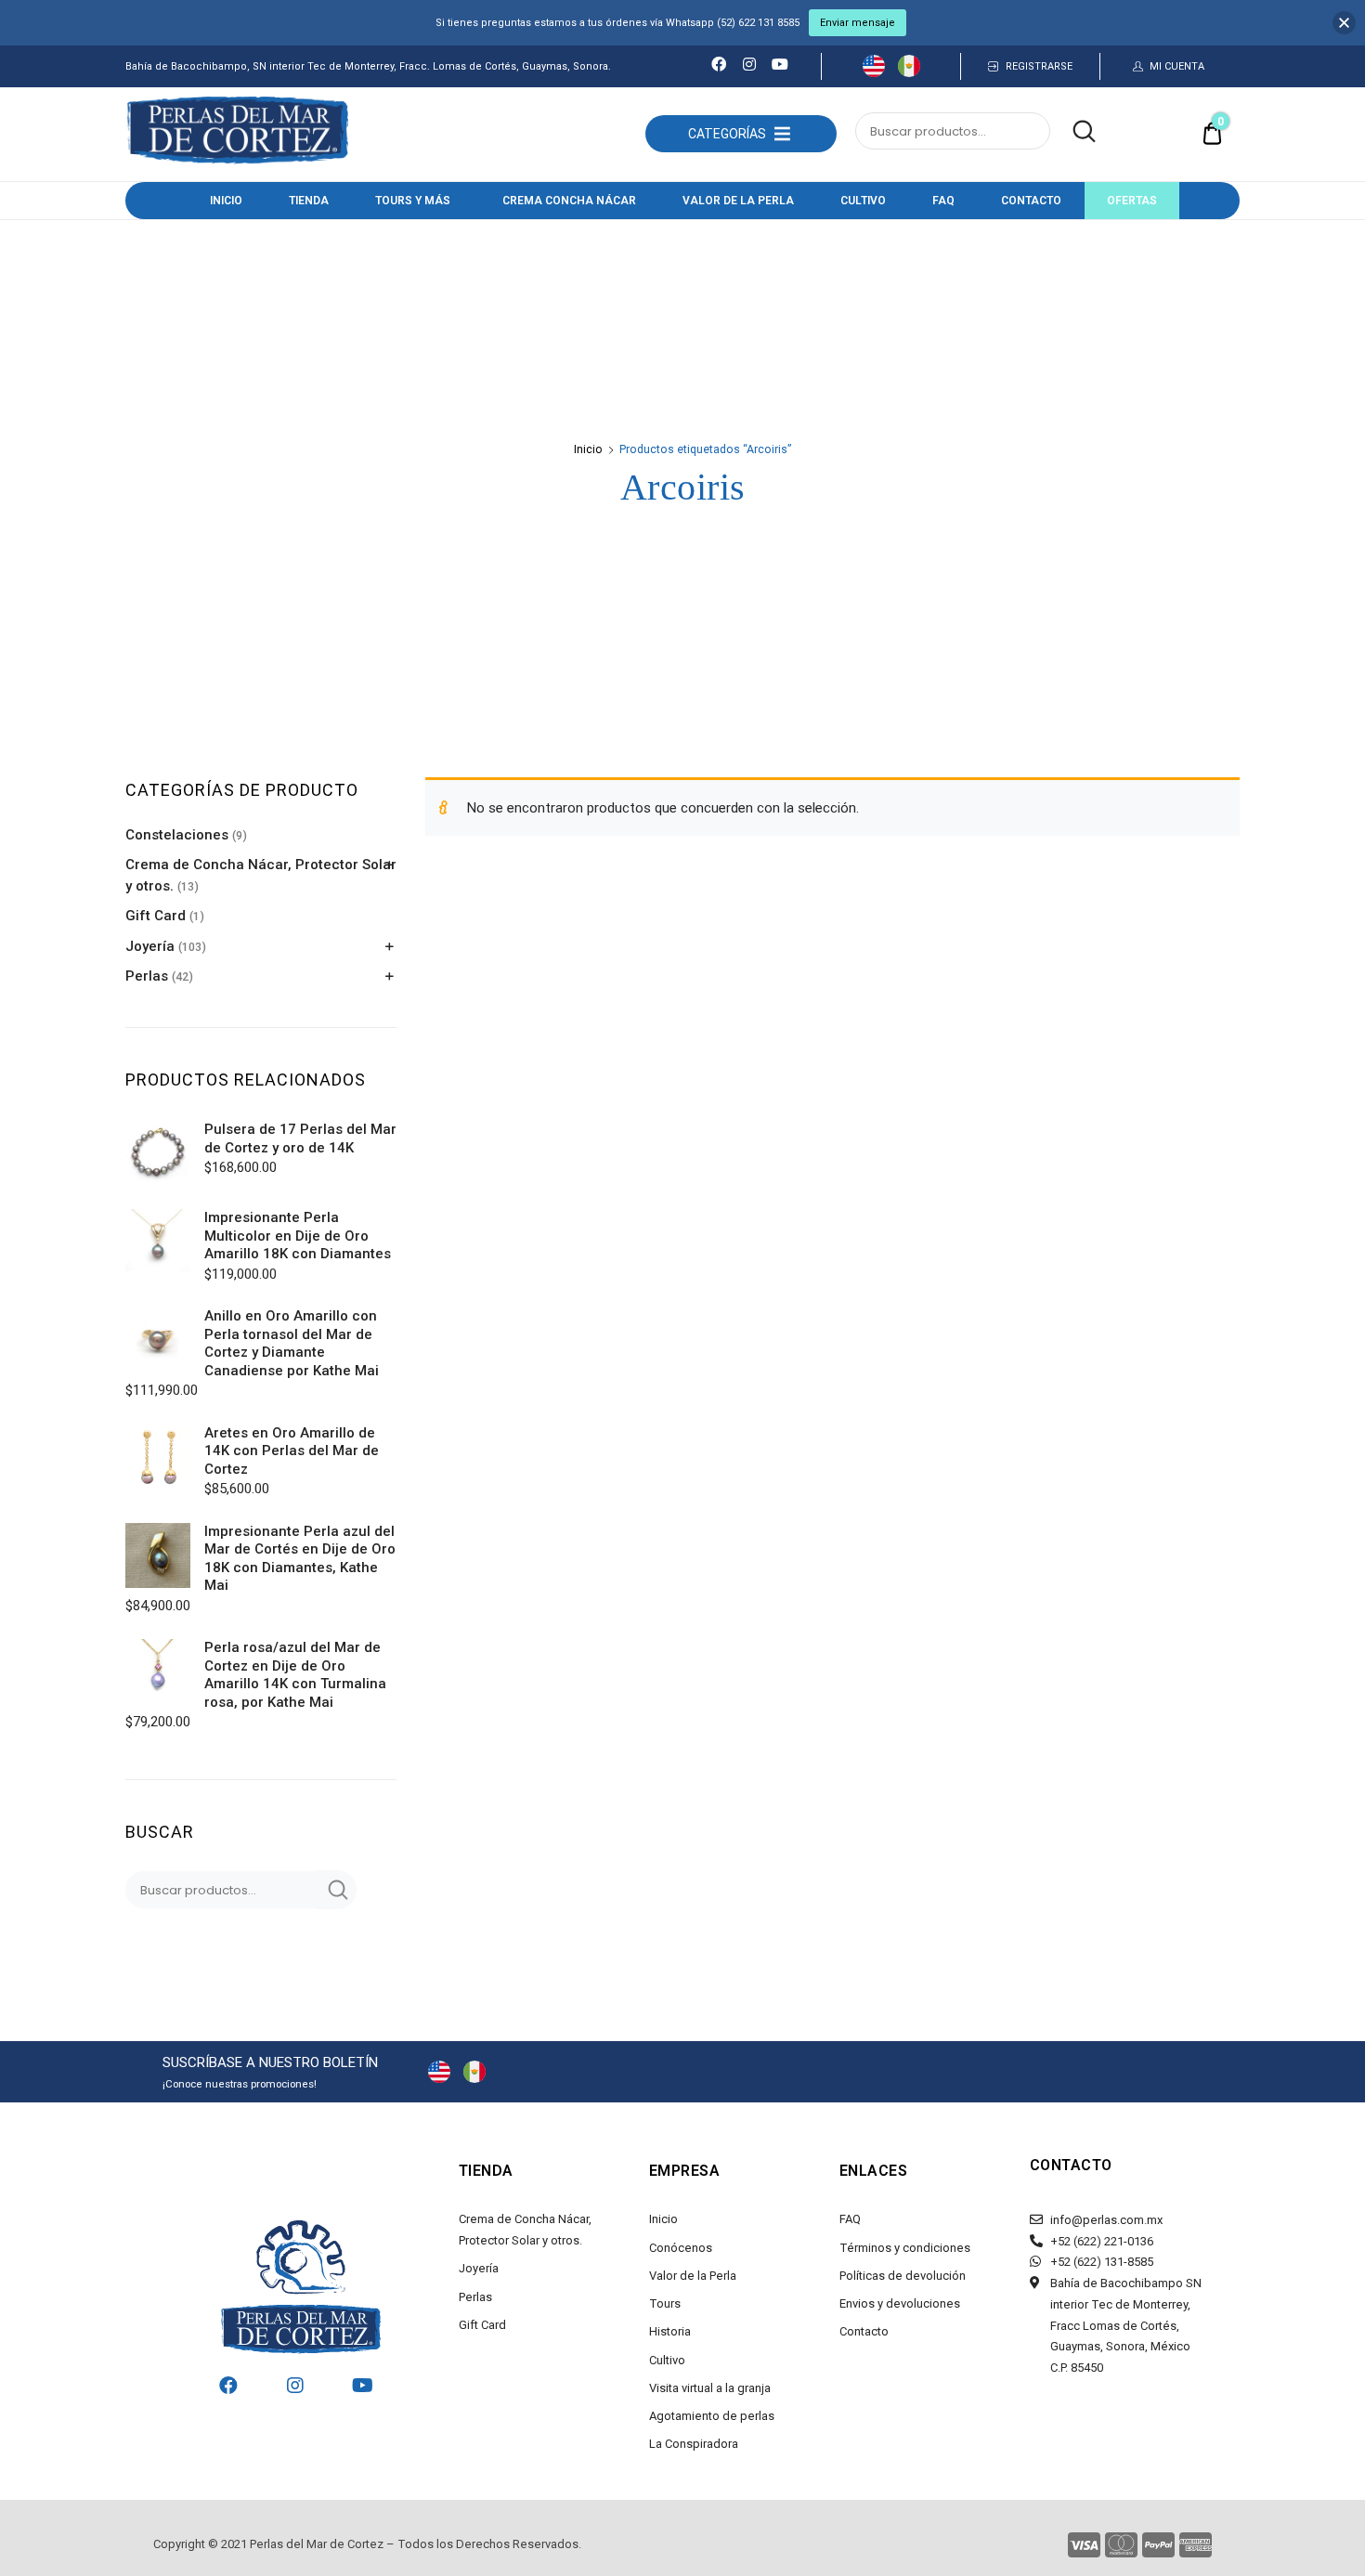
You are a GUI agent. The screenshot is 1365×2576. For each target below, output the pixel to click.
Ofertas (1132, 201)
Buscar (1075, 132)
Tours (665, 2303)
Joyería (150, 946)
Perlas (147, 976)
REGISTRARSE (1039, 66)
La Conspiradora (694, 2444)
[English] (874, 72)
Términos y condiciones (905, 2248)
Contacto (1031, 201)
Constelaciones (177, 835)
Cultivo (863, 201)
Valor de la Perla (738, 201)
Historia (670, 2331)
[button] (727, 134)
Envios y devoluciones (900, 2303)
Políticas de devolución (903, 2276)
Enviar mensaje (858, 23)
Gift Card (156, 916)
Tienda (309, 201)
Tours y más (413, 201)
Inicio (226, 201)
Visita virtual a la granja (710, 2388)
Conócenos (681, 2248)
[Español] (909, 72)
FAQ (943, 201)
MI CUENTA (1177, 66)
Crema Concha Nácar (569, 201)
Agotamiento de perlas (712, 2416)
